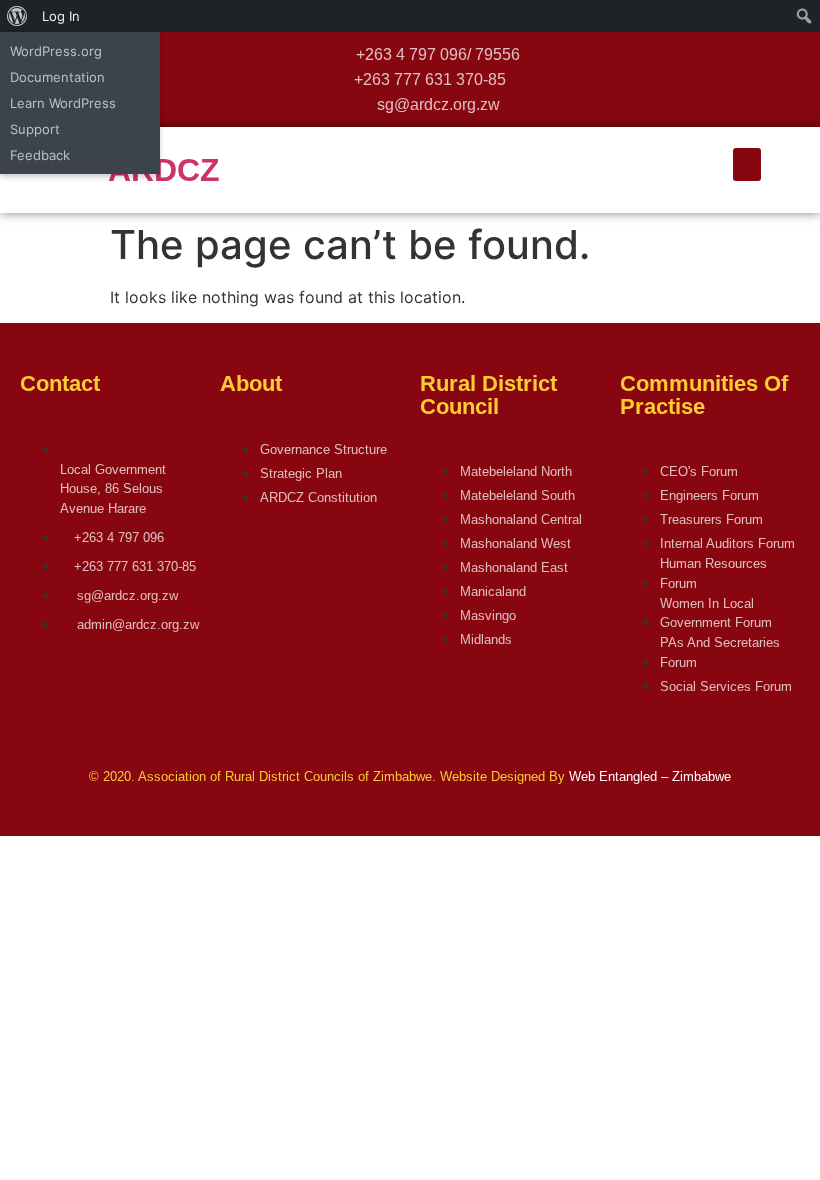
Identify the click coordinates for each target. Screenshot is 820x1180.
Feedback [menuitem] (40, 155)
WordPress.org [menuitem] (56, 51)
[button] (747, 164)
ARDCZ (164, 170)
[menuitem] (17, 16)
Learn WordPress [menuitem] (63, 103)
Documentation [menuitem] (57, 77)
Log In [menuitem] (61, 16)
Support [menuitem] (35, 129)
